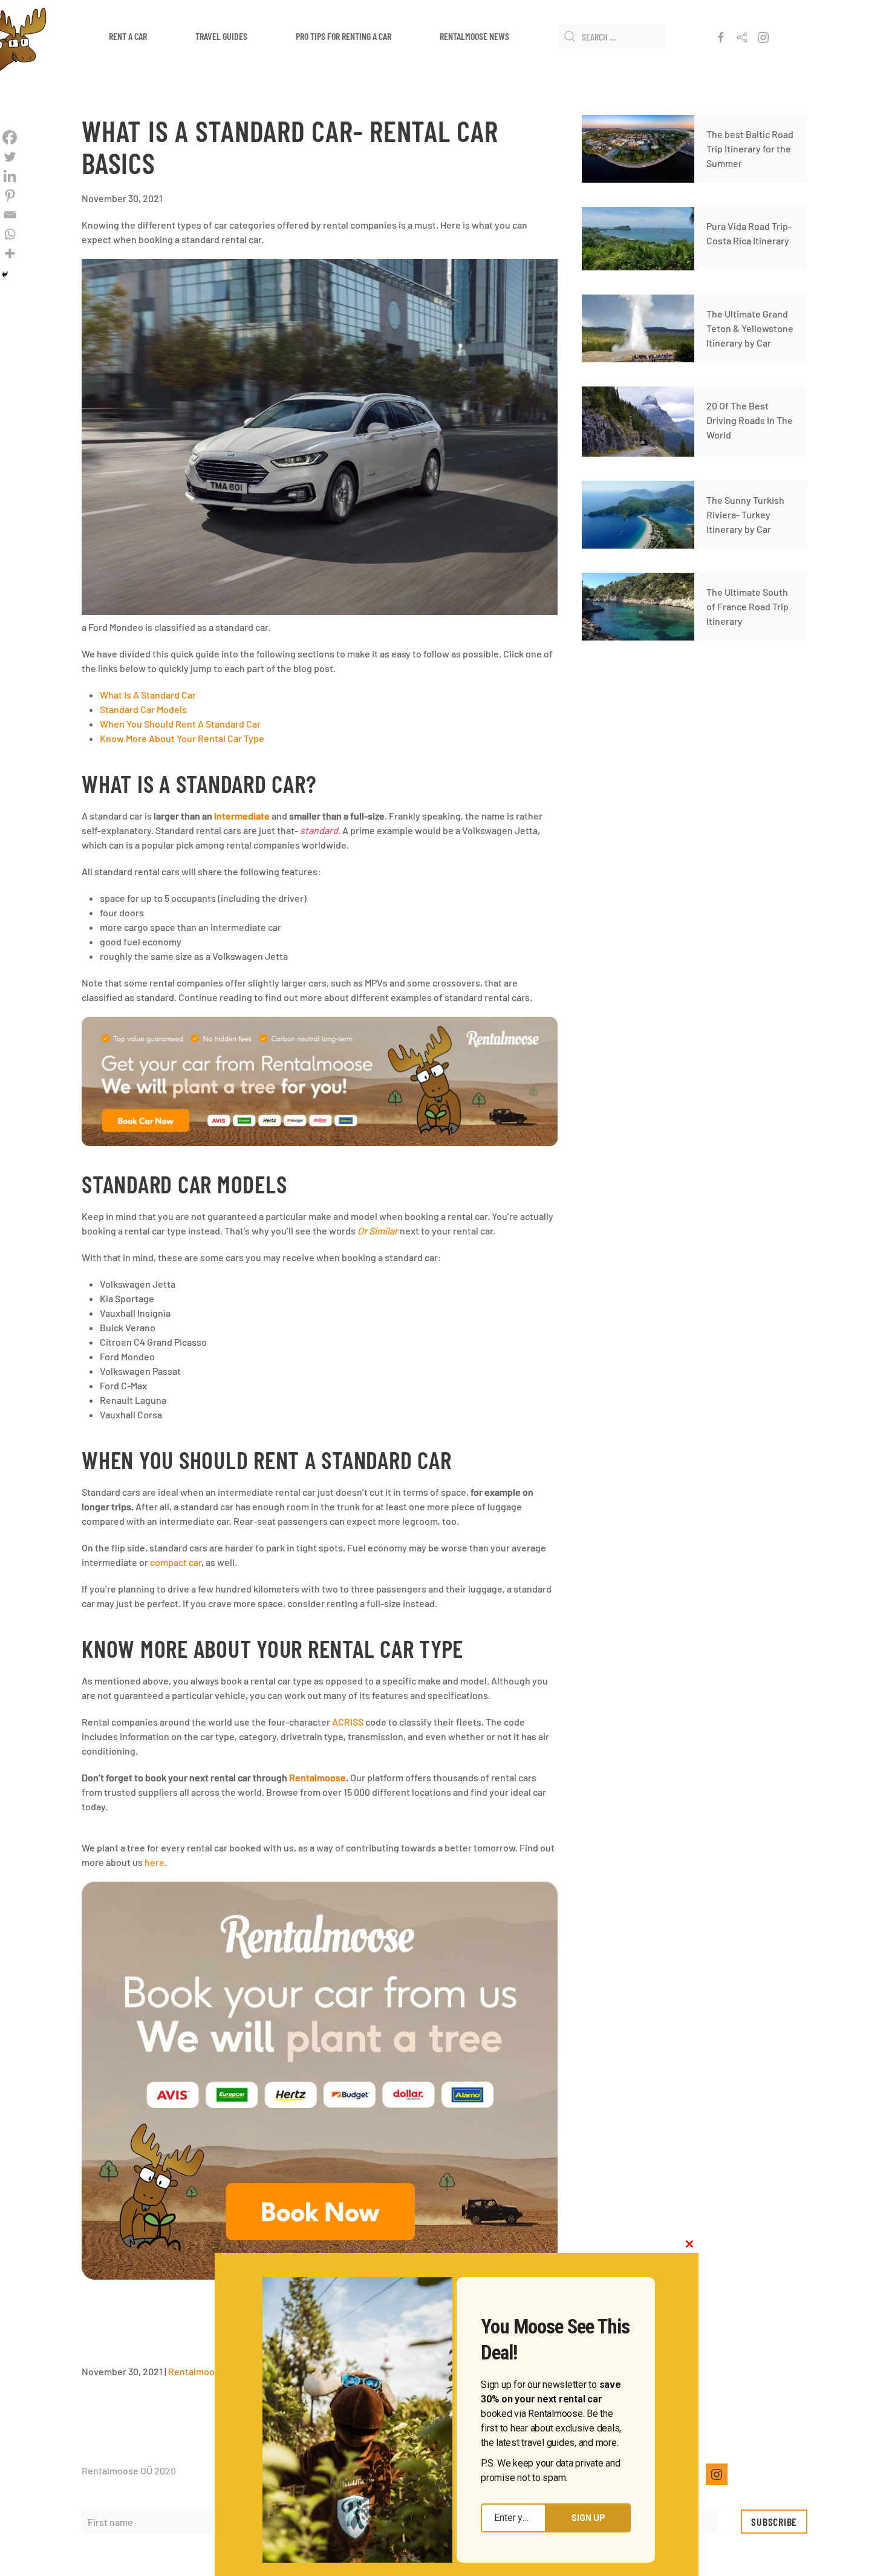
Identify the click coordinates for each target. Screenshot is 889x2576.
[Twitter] (10, 157)
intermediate (242, 816)
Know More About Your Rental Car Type (182, 738)
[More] (10, 253)
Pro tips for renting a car (344, 36)
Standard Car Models (143, 709)
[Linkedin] (10, 176)
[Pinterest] (10, 195)
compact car (176, 1562)
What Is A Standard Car (148, 695)
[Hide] (5, 275)
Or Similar (378, 1231)
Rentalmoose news (474, 36)
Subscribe (774, 2522)
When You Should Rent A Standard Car (180, 724)
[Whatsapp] (10, 234)
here (155, 1862)
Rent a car (128, 36)
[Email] (10, 215)
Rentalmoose (197, 2371)
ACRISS (348, 1722)
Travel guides (221, 36)
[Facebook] (10, 137)
